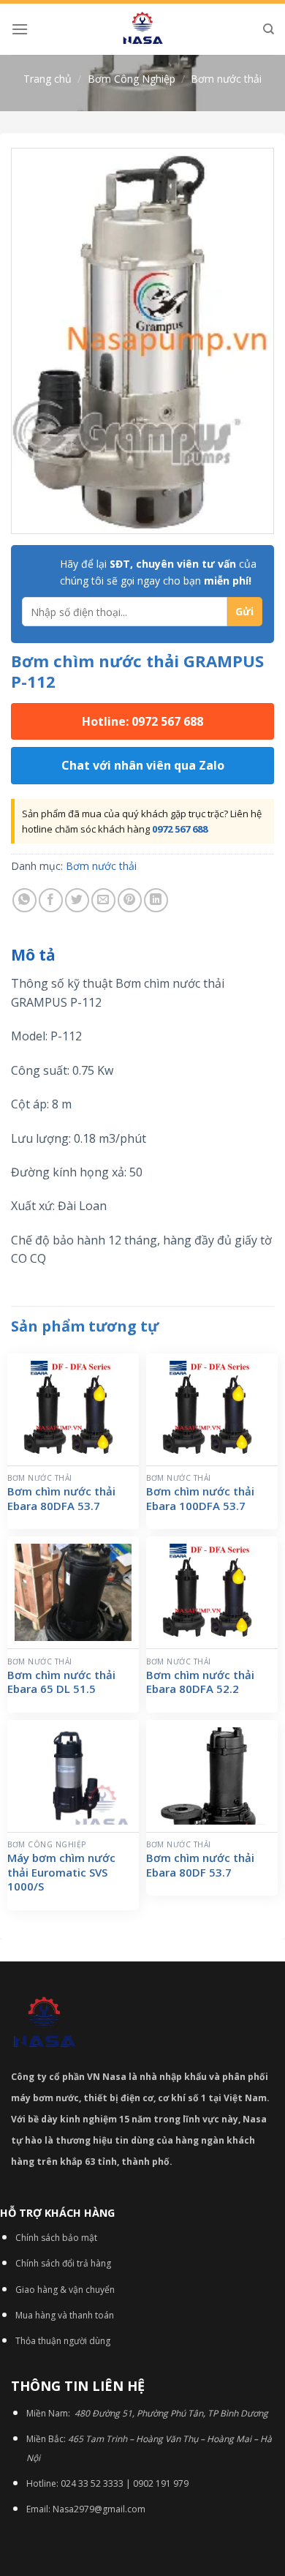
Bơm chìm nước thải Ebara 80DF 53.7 (200, 1865)
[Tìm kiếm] (269, 29)
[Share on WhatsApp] (24, 900)
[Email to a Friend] (103, 900)
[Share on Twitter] (77, 900)
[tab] (142, 955)
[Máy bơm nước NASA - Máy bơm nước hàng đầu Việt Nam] (142, 29)
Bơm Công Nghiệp (132, 79)
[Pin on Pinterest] (130, 900)
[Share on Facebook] (51, 900)
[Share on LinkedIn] (156, 900)
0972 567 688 (180, 829)
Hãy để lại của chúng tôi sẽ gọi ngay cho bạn (158, 572)
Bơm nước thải (226, 79)
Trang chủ (47, 79)
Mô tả (33, 955)
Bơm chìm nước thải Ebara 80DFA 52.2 (200, 1682)
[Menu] (20, 29)
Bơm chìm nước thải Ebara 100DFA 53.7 (200, 1499)
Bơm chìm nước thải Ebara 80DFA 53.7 (61, 1499)
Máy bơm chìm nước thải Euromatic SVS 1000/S (61, 1872)
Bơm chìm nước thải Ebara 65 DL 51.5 (61, 1682)
